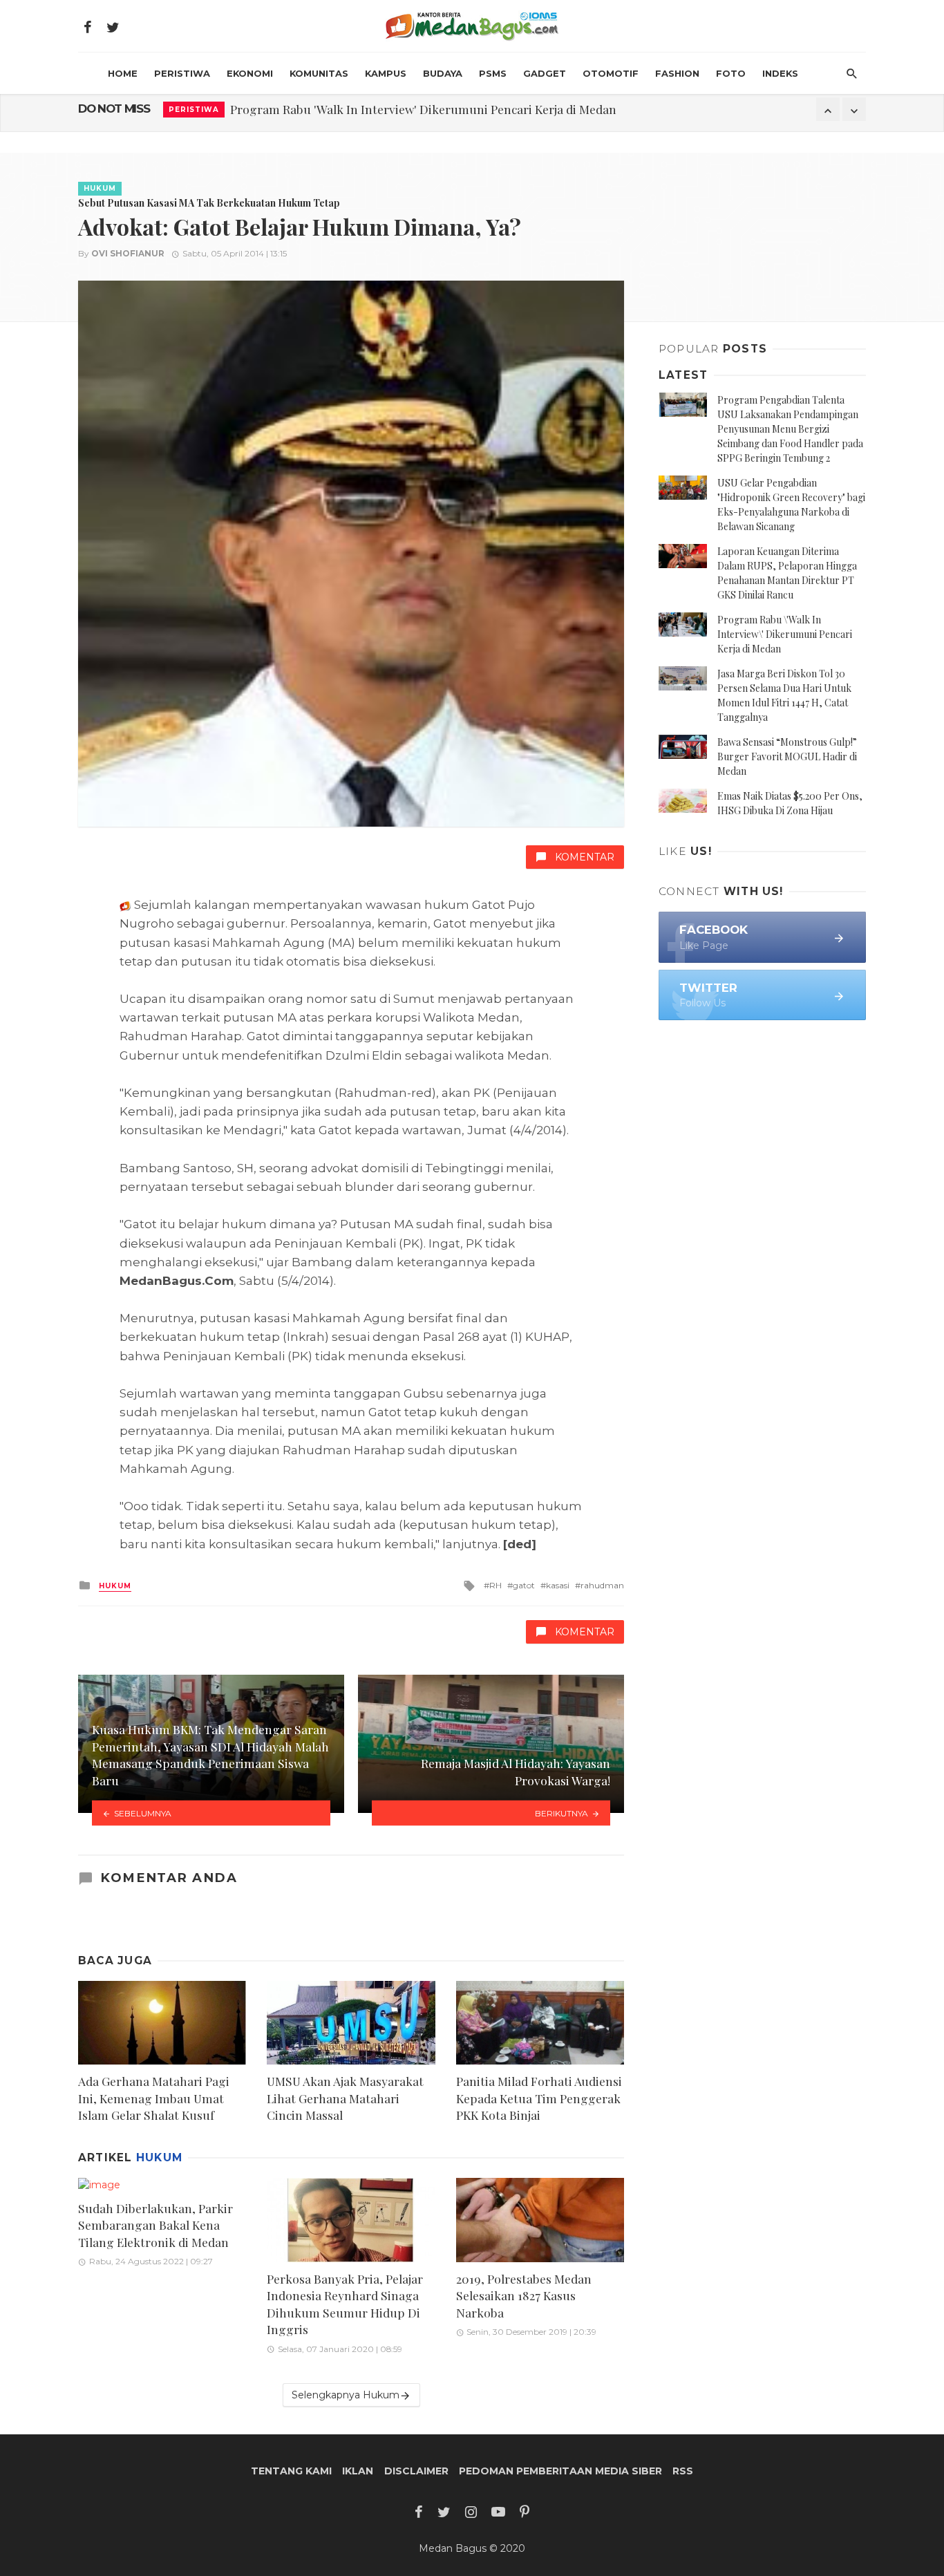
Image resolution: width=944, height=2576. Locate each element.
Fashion (677, 73)
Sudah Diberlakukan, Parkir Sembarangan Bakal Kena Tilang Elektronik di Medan (155, 2225)
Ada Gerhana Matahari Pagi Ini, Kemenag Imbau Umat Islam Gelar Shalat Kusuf (154, 2098)
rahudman (602, 1585)
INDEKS (780, 73)
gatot (524, 1585)
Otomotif (611, 73)
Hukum (100, 188)
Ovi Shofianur (128, 253)
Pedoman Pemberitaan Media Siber (560, 2471)
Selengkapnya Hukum (346, 2395)
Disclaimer (416, 2471)
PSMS (493, 73)
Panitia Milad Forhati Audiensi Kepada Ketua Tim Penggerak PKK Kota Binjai (539, 2098)
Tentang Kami (291, 2471)
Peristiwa (182, 73)
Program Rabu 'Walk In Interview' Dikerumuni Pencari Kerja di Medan (423, 109)
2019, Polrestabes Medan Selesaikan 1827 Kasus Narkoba (524, 2295)
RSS (683, 2471)
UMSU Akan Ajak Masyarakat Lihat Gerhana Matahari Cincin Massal (345, 2098)
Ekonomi (250, 73)
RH (495, 1585)
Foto (731, 73)
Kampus (386, 73)
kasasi (558, 1585)
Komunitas (319, 73)
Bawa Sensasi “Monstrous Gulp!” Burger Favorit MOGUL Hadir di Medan (787, 756)
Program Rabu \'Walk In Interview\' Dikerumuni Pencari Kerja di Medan (785, 634)
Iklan (358, 2471)
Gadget (545, 73)
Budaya (443, 73)
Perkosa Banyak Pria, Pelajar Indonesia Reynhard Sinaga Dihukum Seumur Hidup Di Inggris (345, 2304)
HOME (123, 73)
